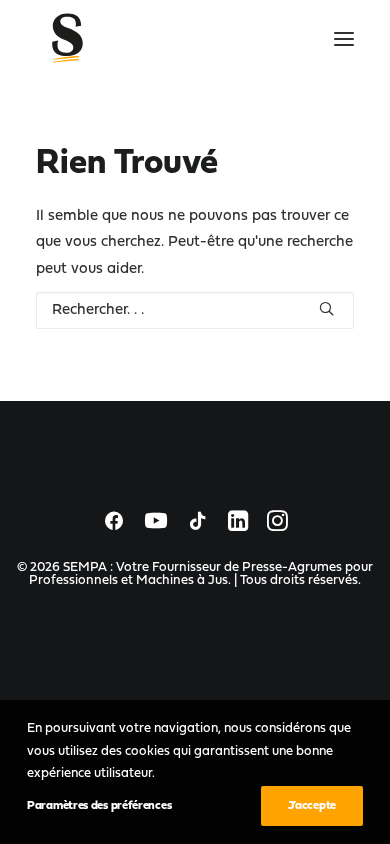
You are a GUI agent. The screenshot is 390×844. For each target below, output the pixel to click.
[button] (344, 39)
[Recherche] (195, 310)
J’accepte (312, 806)
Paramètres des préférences (99, 806)
